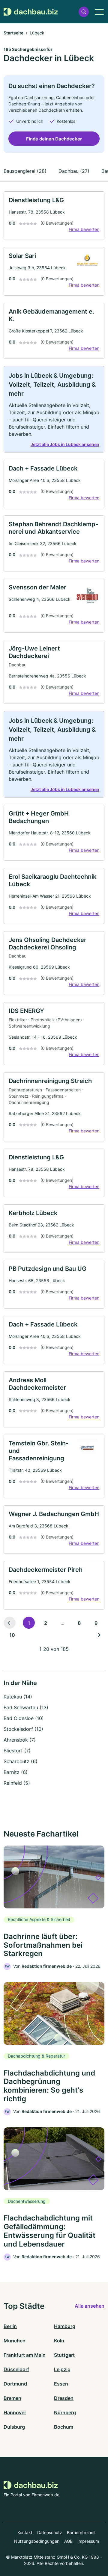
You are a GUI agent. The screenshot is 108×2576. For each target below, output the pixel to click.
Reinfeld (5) (17, 1783)
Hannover (15, 2412)
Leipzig (62, 2369)
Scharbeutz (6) (21, 1761)
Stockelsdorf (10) (23, 1729)
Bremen (12, 2398)
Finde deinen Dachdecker (54, 139)
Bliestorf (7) (17, 1751)
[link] (54, 216)
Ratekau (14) (18, 1697)
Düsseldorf (16, 2369)
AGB (68, 2541)
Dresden (64, 2398)
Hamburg (65, 2326)
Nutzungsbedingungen (37, 2541)
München (15, 2341)
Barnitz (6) (16, 1772)
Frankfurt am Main (25, 2355)
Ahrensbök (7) (20, 1740)
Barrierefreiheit (81, 2532)
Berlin (10, 2326)
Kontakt (25, 2532)
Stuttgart (64, 2355)
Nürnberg (65, 2412)
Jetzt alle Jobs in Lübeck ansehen (65, 444)
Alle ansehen (90, 2306)
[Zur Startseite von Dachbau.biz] (31, 12)
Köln (59, 2341)
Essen (61, 2384)
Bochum (64, 2427)
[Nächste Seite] (98, 1635)
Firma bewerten (84, 229)
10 (12, 1635)
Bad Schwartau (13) (26, 1707)
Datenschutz (50, 2532)
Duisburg (14, 2427)
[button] (84, 12)
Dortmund (15, 2384)
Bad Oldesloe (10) (24, 1718)
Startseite (13, 33)
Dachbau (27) (74, 171)
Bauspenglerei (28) (25, 171)
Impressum (88, 2541)
